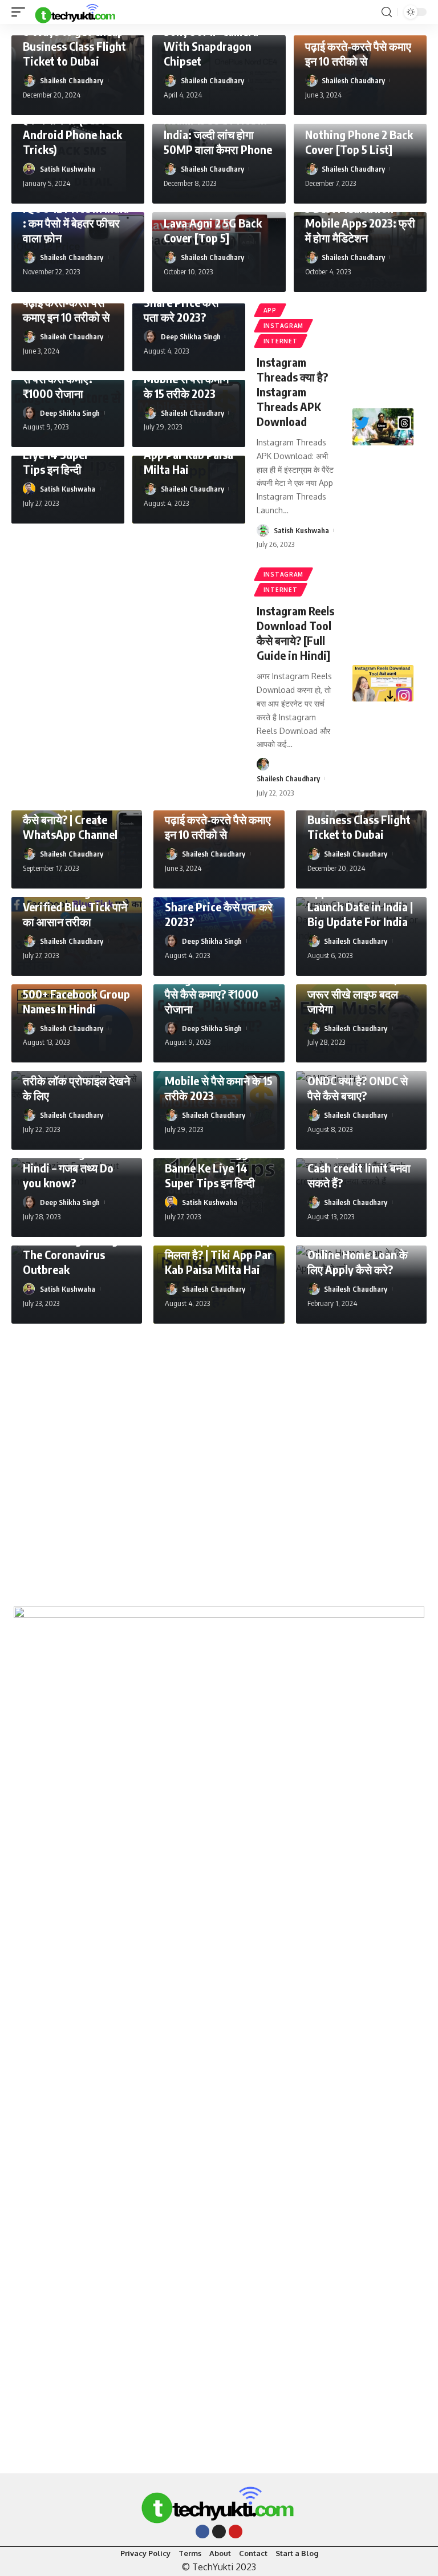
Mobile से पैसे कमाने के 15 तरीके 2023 (186, 386)
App (270, 310)
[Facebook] (202, 2532)
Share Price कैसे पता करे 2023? (181, 309)
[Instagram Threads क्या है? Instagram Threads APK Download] (383, 427)
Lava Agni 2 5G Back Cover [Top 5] (213, 230)
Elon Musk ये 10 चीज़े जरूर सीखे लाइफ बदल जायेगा (354, 994)
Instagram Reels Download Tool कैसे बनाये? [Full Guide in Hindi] (295, 633)
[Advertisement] (219, 1459)
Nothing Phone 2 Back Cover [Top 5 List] (359, 142)
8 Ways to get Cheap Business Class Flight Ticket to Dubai (74, 46)
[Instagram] (219, 2532)
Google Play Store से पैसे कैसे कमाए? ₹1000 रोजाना (214, 994)
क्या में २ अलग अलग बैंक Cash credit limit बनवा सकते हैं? (359, 1168)
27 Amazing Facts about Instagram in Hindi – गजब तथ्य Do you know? (69, 1160)
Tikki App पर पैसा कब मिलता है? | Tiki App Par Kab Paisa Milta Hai (218, 1254)
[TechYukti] (76, 12)
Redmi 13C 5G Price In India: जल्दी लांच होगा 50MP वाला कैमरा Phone (218, 134)
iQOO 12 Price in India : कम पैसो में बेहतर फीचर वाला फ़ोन (76, 223)
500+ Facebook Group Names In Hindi (76, 1001)
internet (281, 341)
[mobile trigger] (21, 12)
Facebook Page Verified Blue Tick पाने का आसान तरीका (75, 906)
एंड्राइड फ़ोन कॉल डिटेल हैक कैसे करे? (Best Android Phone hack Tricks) (72, 127)
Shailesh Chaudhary (72, 80)
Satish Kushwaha (68, 169)
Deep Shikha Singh (191, 336)
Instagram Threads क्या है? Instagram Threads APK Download (292, 392)
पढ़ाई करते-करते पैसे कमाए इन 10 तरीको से (358, 53)
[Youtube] (236, 2532)
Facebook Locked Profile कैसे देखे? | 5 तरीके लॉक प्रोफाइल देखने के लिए (76, 1073)
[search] (387, 12)
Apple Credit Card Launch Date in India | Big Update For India (360, 906)
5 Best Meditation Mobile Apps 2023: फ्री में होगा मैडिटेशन (360, 223)
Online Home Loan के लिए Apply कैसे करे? (358, 1262)
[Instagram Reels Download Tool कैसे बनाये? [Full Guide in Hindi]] (383, 683)
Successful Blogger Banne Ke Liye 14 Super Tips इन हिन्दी (212, 1168)
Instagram (283, 326)
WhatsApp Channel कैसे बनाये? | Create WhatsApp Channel (70, 819)
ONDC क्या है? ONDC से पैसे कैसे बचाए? (358, 1088)
